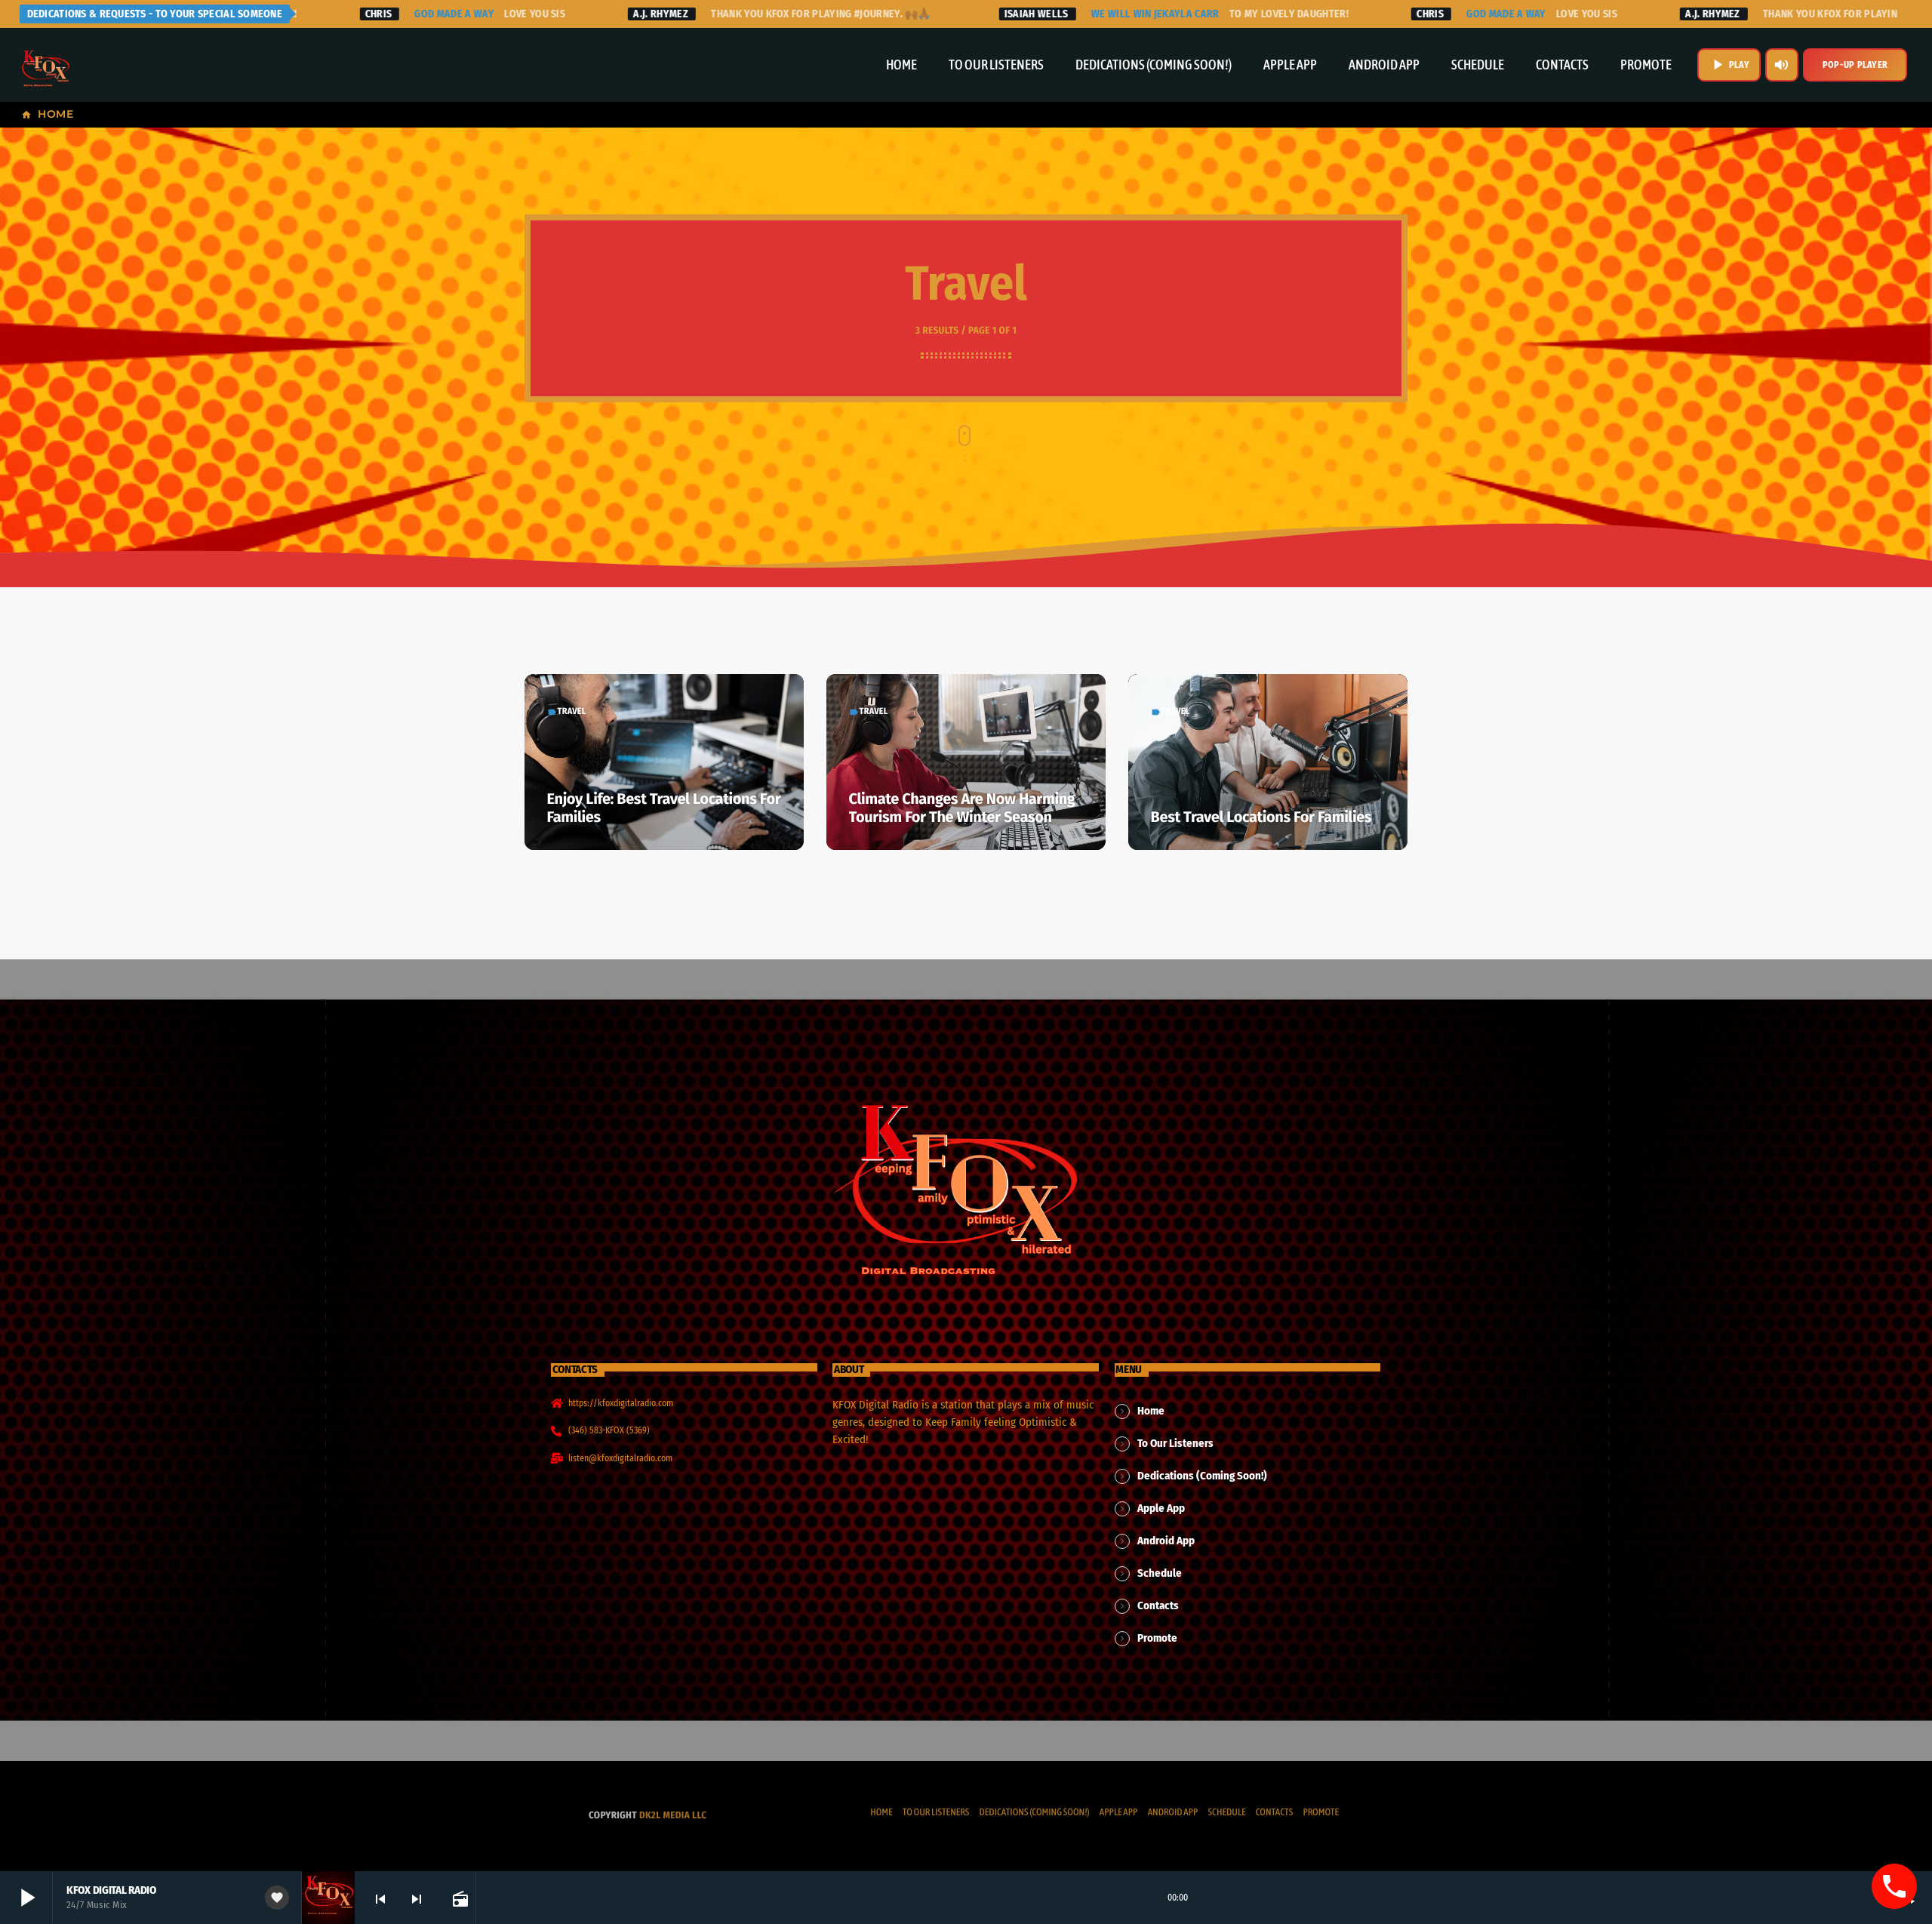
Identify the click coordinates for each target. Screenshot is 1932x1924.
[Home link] (45, 65)
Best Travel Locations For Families (1261, 817)
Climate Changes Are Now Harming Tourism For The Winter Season (962, 808)
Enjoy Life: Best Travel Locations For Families (664, 808)
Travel (572, 712)
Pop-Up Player (1855, 65)
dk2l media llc (673, 1816)
